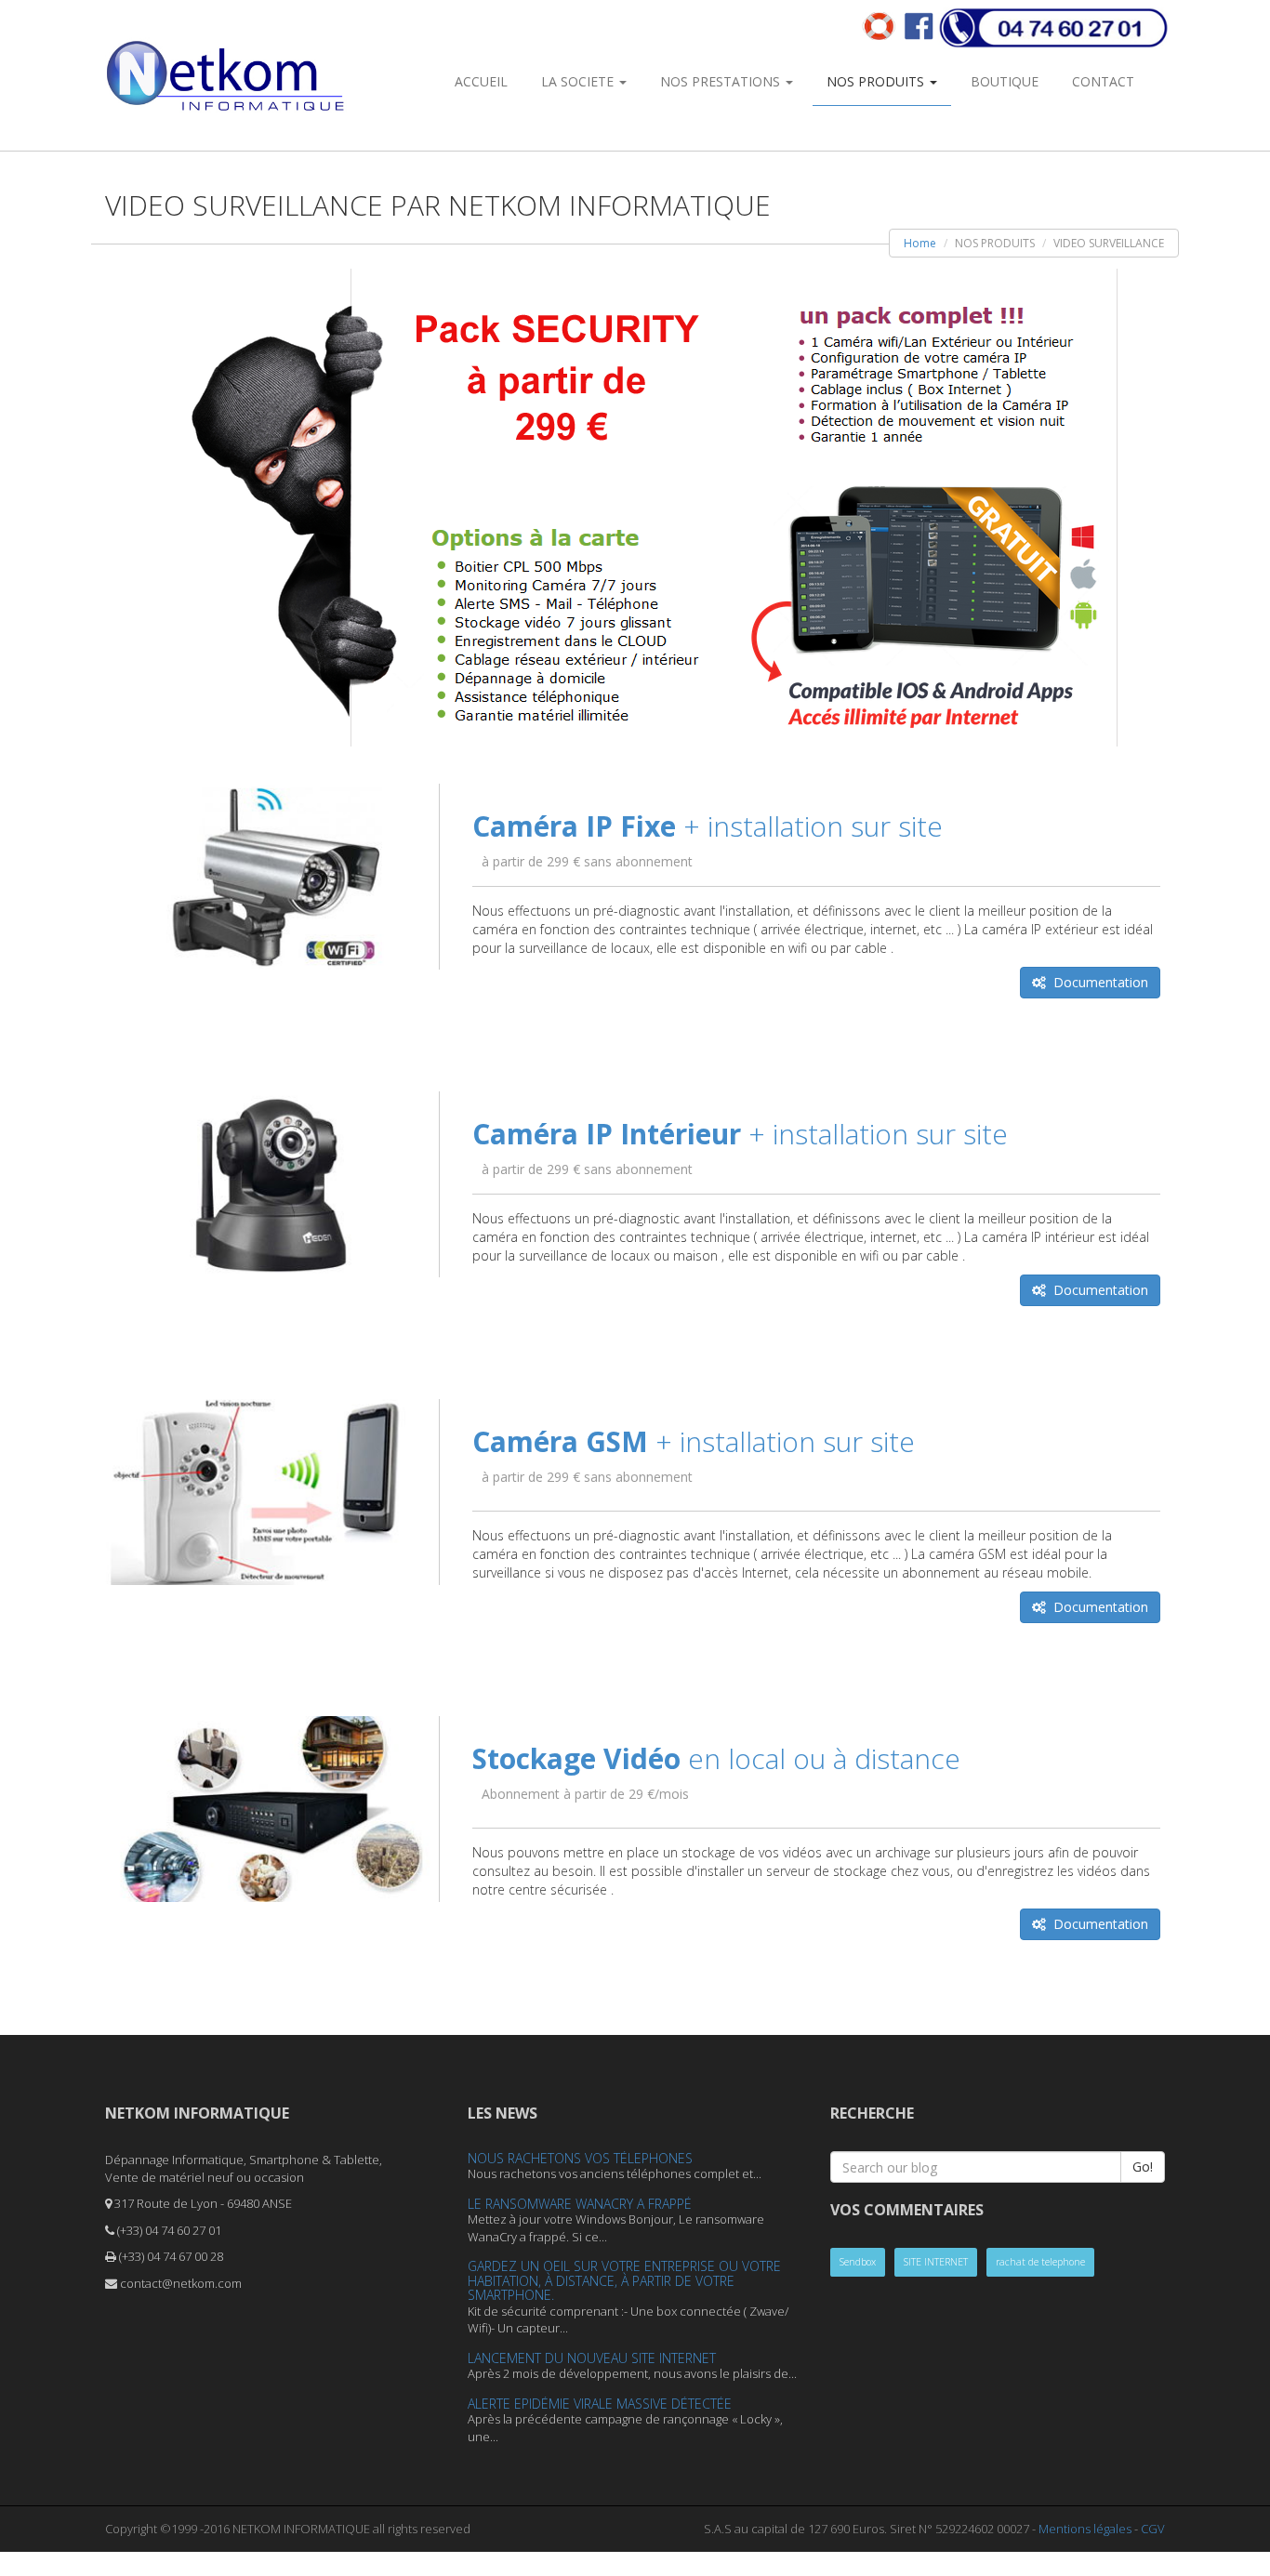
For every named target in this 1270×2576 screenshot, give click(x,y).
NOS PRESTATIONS (722, 81)
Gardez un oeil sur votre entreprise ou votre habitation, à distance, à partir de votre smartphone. (624, 2280)
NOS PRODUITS (877, 81)
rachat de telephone (1040, 2262)
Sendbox (858, 2262)
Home (920, 243)
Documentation (1097, 982)
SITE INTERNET (936, 2262)
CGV (1153, 2529)
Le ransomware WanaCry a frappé (580, 2204)
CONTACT (1103, 81)
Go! (1143, 2166)
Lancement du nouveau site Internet (592, 2358)
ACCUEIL (481, 81)
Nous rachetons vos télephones (580, 2158)
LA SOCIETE (579, 81)
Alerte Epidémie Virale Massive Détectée (600, 2404)
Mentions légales (1085, 2529)
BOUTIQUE (1005, 81)
